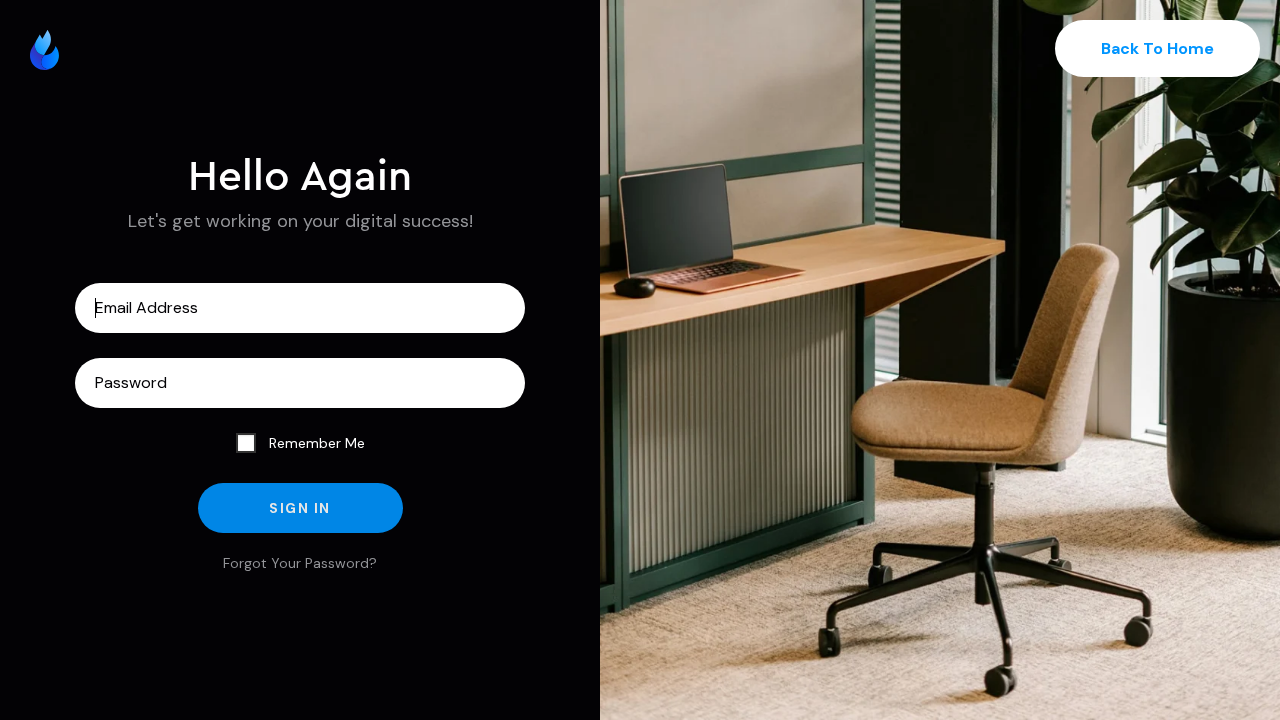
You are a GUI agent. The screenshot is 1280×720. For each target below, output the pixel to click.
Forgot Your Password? (300, 563)
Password (300, 383)
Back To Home (1157, 48)
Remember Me (315, 443)
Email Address (300, 308)
